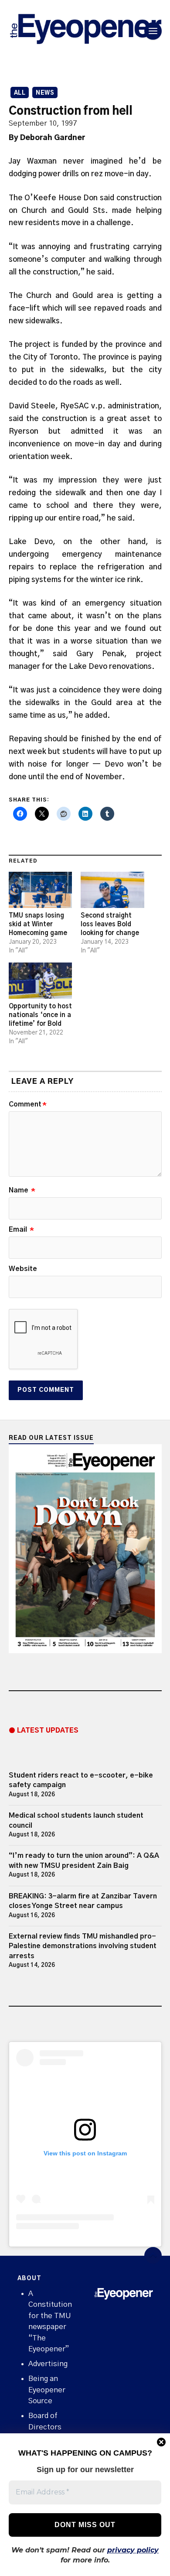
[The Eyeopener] (85, 31)
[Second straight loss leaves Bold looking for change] (112, 890)
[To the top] (153, 2256)
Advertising (48, 2364)
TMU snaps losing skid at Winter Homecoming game (38, 924)
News (45, 93)
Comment (28, 1104)
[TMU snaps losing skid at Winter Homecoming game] (41, 890)
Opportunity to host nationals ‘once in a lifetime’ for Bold (40, 1015)
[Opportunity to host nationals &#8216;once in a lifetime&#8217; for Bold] (41, 981)
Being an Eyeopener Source (47, 2390)
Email (21, 1230)
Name (22, 1190)
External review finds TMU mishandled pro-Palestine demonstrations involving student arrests (83, 1946)
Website (23, 1269)
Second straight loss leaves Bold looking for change (110, 924)
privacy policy (133, 2550)
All (20, 93)
